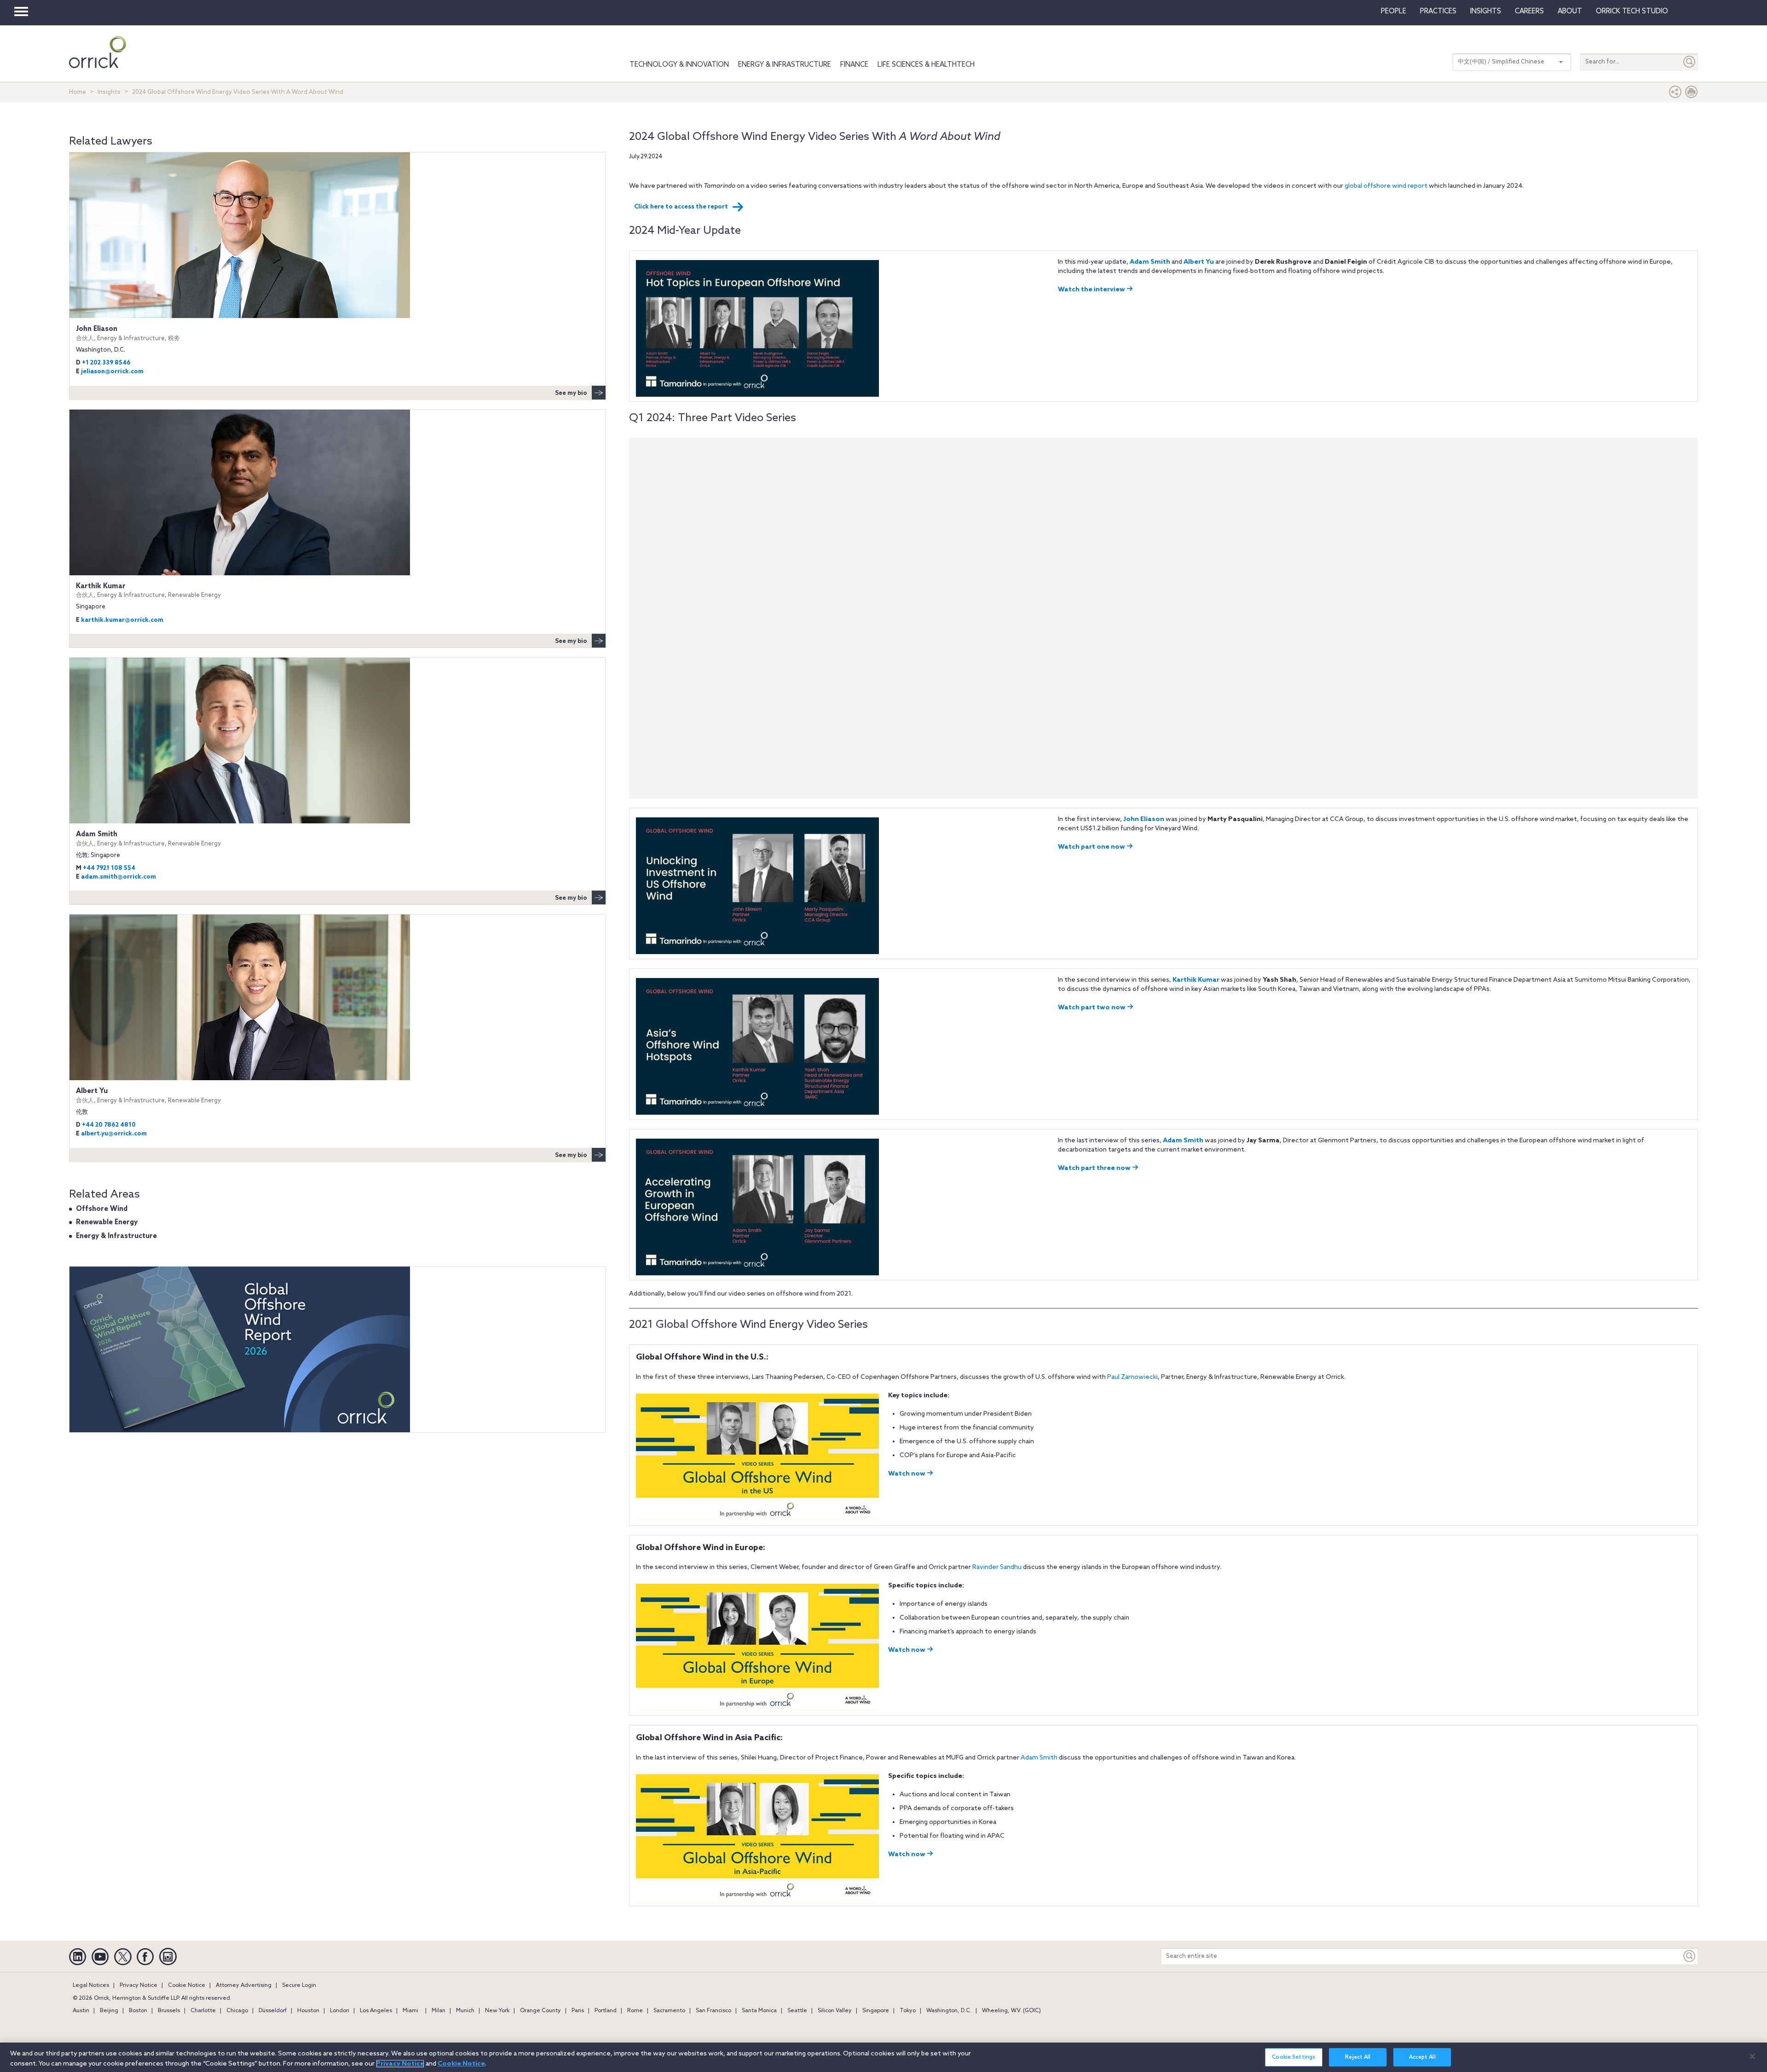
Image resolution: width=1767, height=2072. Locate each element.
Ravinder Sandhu (997, 1567)
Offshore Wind (102, 1209)
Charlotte (203, 2011)
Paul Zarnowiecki (1132, 1377)
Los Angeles (376, 2011)
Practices (1438, 12)
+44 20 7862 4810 (109, 1125)
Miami (410, 2011)
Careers (1529, 12)
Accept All (1422, 2058)
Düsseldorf (273, 2011)
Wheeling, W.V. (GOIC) (1011, 2011)
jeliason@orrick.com (112, 372)
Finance (854, 65)
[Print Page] (1692, 94)
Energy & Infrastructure (785, 65)
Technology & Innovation (679, 65)
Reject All (1358, 2058)
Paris (578, 2011)
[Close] (1752, 2056)
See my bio (571, 393)
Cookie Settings (1293, 2058)
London (340, 2011)
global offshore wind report (1386, 186)
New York (497, 2011)
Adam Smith (1039, 1758)
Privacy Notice (139, 1985)
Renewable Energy (107, 1222)
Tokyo (908, 2011)
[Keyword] (1690, 1956)
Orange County (540, 2011)
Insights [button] (1486, 12)
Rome (635, 2011)
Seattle (797, 2011)
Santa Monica (759, 2011)
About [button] (1570, 12)
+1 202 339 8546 (106, 363)
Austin (81, 2011)
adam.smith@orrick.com (118, 877)
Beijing (109, 2011)
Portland (606, 2011)
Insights (109, 92)
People (1394, 12)
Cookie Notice (187, 1985)
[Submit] (1690, 62)
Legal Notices (91, 1985)
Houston (308, 2011)
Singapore (876, 2011)
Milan (439, 2011)
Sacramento (669, 2011)
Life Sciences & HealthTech (926, 65)
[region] (883, 2057)
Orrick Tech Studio (1632, 12)
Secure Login (299, 1985)
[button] (1675, 94)
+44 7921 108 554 (109, 868)
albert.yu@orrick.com (114, 1134)
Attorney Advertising (244, 1985)
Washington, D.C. (949, 2011)
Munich (465, 2011)
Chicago (237, 2011)
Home (78, 92)
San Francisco (713, 2011)
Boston (138, 2011)
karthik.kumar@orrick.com (122, 620)
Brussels (169, 2011)
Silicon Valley (835, 2011)
